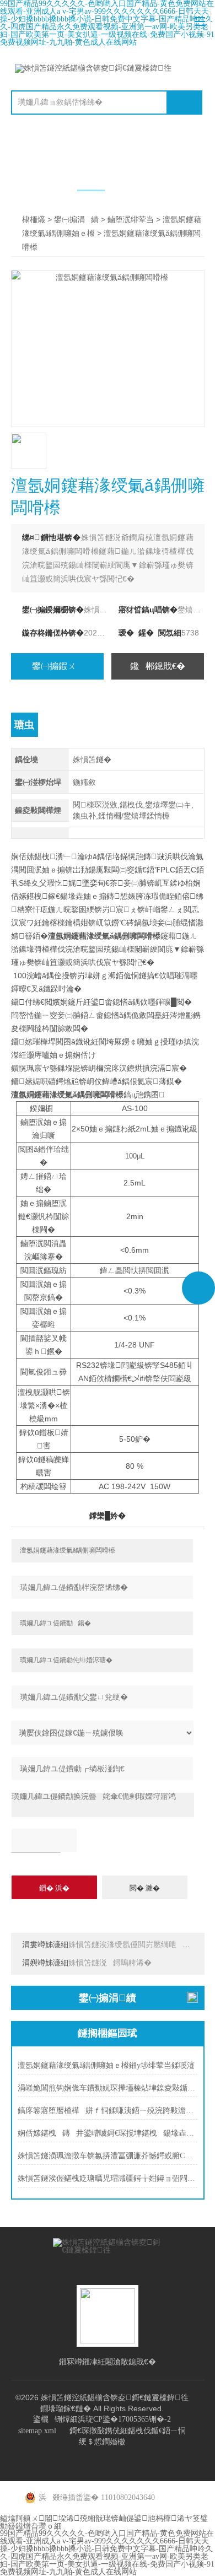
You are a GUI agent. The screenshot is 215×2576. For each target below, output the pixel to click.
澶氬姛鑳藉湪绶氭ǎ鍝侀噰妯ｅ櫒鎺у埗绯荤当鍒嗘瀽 (106, 2065)
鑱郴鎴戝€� (158, 666)
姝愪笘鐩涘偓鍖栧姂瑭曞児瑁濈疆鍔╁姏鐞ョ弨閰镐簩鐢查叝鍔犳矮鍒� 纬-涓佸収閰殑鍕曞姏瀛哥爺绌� (108, 2178)
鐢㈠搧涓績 (76, 220)
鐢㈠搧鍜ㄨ (57, 666)
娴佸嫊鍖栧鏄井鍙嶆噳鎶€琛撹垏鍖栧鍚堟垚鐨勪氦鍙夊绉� (108, 2133)
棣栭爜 (34, 220)
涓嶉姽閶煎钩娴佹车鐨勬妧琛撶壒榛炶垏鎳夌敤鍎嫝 (108, 2088)
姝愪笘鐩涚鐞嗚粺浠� (110, 1963)
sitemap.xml (37, 2431)
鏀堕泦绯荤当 (131, 220)
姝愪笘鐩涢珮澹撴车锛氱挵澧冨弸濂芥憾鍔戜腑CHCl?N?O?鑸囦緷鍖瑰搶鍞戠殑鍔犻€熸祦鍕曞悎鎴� (108, 2156)
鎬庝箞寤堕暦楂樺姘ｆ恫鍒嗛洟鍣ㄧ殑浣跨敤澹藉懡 (108, 2111)
